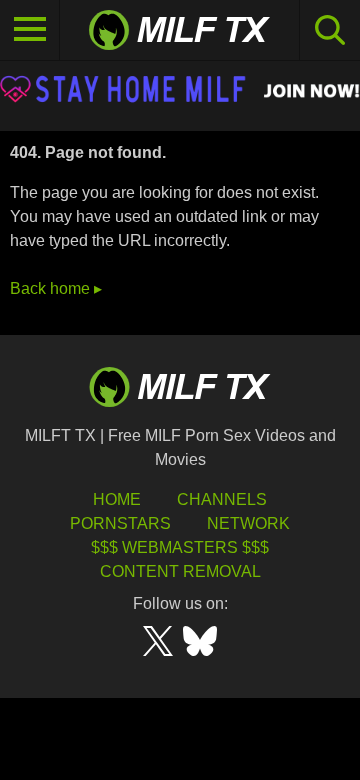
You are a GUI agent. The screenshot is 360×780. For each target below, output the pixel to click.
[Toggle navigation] (30, 30)
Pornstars (120, 523)
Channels (222, 499)
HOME (117, 499)
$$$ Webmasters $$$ (180, 547)
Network (248, 523)
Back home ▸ (56, 288)
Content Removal (180, 571)
